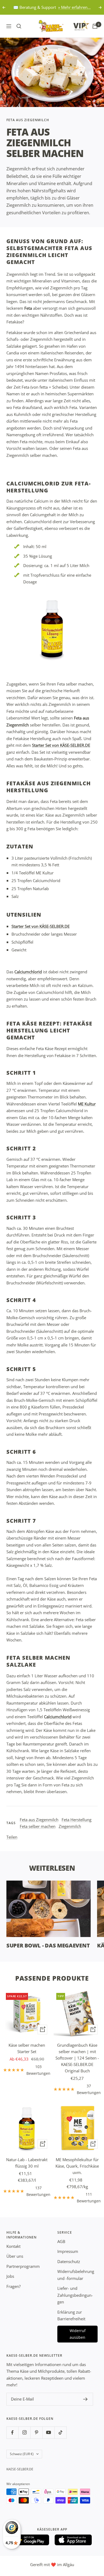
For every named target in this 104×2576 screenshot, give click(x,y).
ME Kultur (87, 1104)
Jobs (10, 2276)
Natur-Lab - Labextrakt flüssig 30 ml (27, 2163)
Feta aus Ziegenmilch (28, 120)
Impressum (68, 2251)
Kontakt (13, 2246)
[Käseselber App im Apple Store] (73, 2540)
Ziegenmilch (70, 1826)
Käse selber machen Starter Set (27, 2048)
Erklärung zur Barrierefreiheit (71, 2315)
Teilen (12, 1837)
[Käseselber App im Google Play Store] (31, 2540)
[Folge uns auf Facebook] (12, 2433)
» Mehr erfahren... (74, 7)
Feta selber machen (38, 1826)
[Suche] (19, 26)
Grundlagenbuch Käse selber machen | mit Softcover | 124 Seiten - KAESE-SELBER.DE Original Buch (77, 2058)
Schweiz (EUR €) (22, 2454)
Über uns (15, 2256)
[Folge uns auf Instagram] (24, 2433)
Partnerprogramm (23, 2266)
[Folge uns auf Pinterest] (36, 2433)
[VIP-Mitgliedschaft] (76, 25)
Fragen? (13, 2286)
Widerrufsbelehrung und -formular (76, 2275)
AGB (61, 2241)
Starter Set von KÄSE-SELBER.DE (61, 745)
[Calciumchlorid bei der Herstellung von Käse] (52, 629)
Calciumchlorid (28, 972)
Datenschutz (69, 2261)
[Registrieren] (85, 2399)
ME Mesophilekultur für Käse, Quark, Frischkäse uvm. (77, 2166)
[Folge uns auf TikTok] (60, 2433)
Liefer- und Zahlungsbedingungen (75, 2295)
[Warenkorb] (95, 26)
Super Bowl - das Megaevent (48, 1945)
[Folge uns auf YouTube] (48, 2433)
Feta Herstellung (77, 1820)
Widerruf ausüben (78, 2334)
